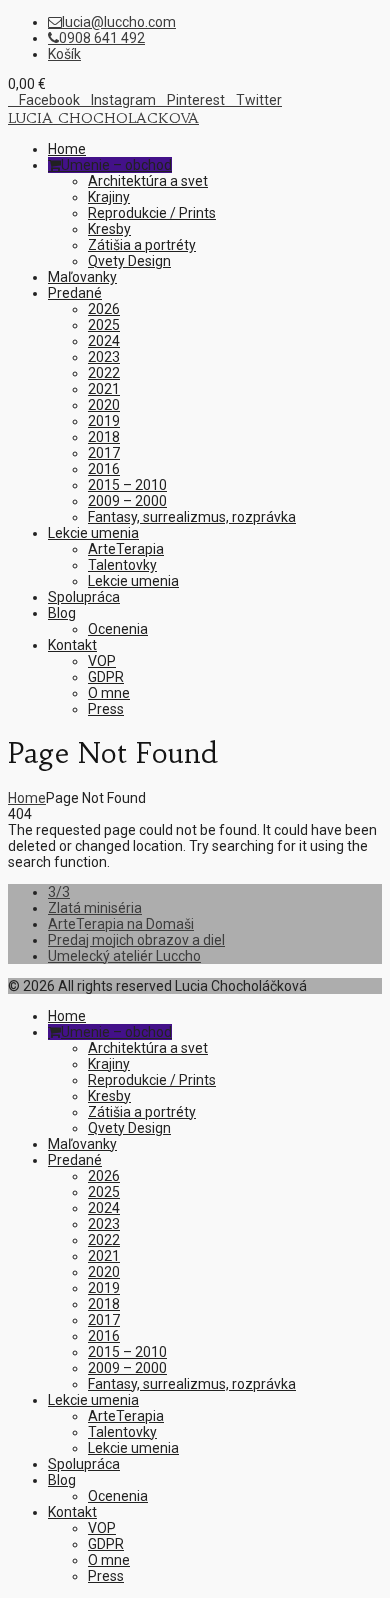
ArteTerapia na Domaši (121, 924)
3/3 (59, 892)
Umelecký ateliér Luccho (124, 956)
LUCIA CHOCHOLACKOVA (103, 118)
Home (27, 798)
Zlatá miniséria (95, 908)
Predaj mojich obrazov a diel (136, 940)
